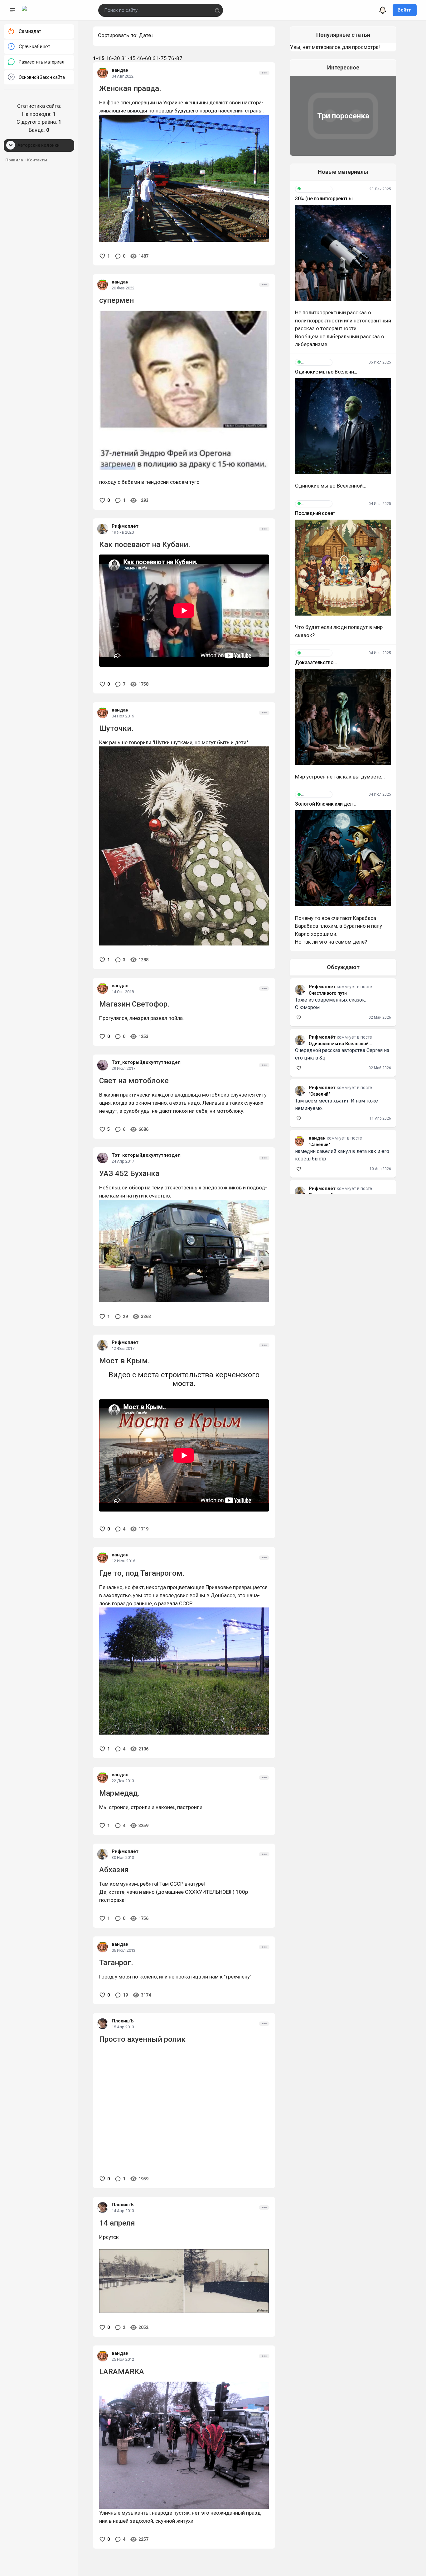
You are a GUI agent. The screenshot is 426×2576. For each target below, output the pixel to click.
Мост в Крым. (125, 1361)
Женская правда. (130, 88)
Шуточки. (116, 728)
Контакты (37, 160)
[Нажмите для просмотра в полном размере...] (184, 1671)
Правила (14, 160)
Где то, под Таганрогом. (142, 1573)
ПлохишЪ (123, 2021)
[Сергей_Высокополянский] (314, 189)
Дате (145, 35)
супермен (116, 300)
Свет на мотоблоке (134, 1081)
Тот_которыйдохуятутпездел (146, 1062)
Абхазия (114, 1870)
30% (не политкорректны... (325, 199)
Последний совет (315, 513)
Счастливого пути (328, 993)
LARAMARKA (122, 2372)
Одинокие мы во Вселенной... (341, 1044)
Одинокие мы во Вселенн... (326, 372)
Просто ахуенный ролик (142, 2039)
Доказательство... (316, 662)
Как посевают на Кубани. (145, 545)
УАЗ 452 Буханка (129, 1174)
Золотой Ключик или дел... (325, 804)
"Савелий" (319, 1094)
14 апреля (117, 2223)
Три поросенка (343, 116)
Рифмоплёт (125, 526)
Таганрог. (116, 1963)
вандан (120, 70)
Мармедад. (119, 1793)
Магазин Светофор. (134, 1004)
